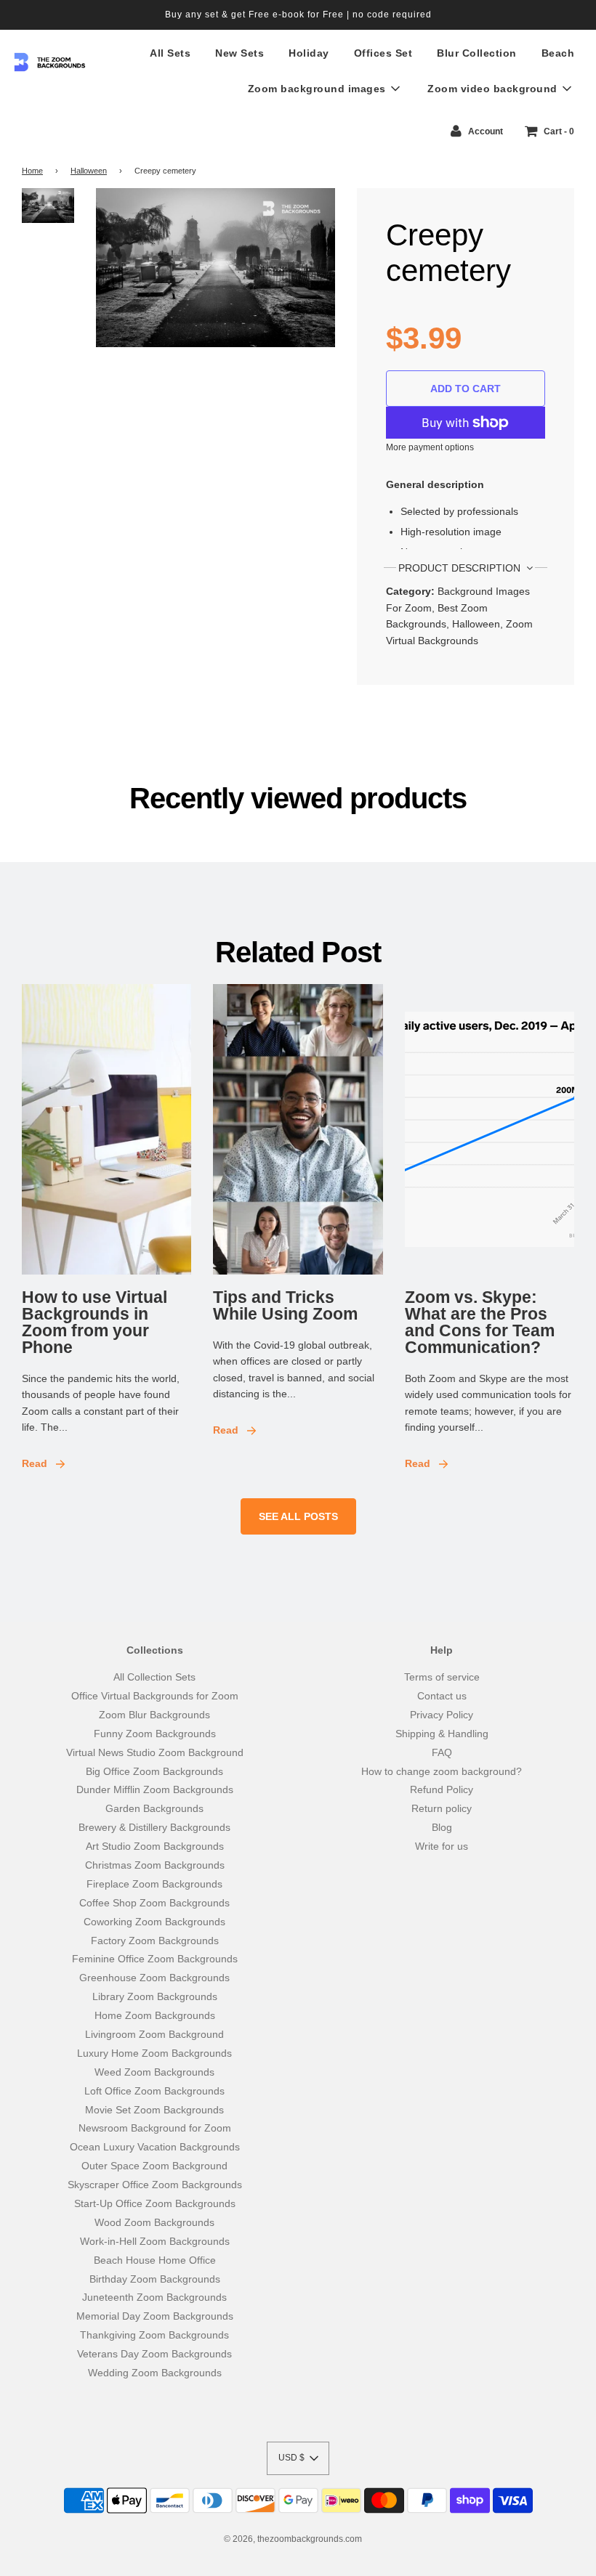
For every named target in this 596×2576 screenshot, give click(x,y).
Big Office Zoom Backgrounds (154, 1771)
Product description (461, 568)
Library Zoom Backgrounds (155, 1996)
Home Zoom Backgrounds (155, 2015)
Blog (442, 1827)
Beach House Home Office (155, 2260)
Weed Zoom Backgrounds (154, 2072)
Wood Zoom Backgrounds (154, 2222)
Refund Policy (442, 1789)
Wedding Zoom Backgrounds (155, 2373)
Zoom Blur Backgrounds (154, 1715)
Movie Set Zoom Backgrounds (154, 2110)
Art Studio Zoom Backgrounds (155, 1846)
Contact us (442, 1696)
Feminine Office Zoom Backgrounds (155, 1959)
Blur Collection (477, 53)
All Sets (170, 53)
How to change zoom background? (442, 1771)
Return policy (442, 1808)
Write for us (442, 1846)
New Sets (239, 53)
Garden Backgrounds (154, 1808)
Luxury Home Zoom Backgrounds (154, 2053)
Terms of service (442, 1677)
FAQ (442, 1752)
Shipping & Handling (442, 1734)
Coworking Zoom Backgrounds (154, 1922)
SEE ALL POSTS (298, 1516)
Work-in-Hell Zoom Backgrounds (155, 2241)
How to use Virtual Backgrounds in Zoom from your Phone (94, 1322)
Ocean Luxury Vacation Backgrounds (155, 2147)
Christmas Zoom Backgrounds (155, 1865)
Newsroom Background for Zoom (155, 2128)
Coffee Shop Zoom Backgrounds (154, 1903)
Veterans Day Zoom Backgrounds (154, 2354)
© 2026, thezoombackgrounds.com (293, 2539)
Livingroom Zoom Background (154, 2034)
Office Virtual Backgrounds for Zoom (155, 1696)
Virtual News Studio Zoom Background (155, 1752)
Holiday (309, 53)
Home (32, 171)
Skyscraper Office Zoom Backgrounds (155, 2185)
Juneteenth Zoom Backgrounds (154, 2297)
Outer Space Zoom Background (154, 2166)
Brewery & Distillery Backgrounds (154, 1827)
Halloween (89, 171)
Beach (558, 53)
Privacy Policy (442, 1715)
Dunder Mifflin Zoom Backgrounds (155, 1789)
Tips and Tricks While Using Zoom (285, 1305)
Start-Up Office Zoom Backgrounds (155, 2203)
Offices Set (383, 53)
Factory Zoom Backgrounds (155, 1941)
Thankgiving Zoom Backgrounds (154, 2335)
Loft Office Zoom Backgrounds (154, 2091)
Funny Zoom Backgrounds (155, 1734)
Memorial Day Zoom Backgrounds (155, 2316)
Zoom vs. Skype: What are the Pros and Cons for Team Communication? (480, 1322)
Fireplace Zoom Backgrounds (154, 1884)
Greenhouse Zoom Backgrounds (154, 1978)
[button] (298, 2458)
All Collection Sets (154, 1677)
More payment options (430, 447)
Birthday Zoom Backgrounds (155, 2279)
